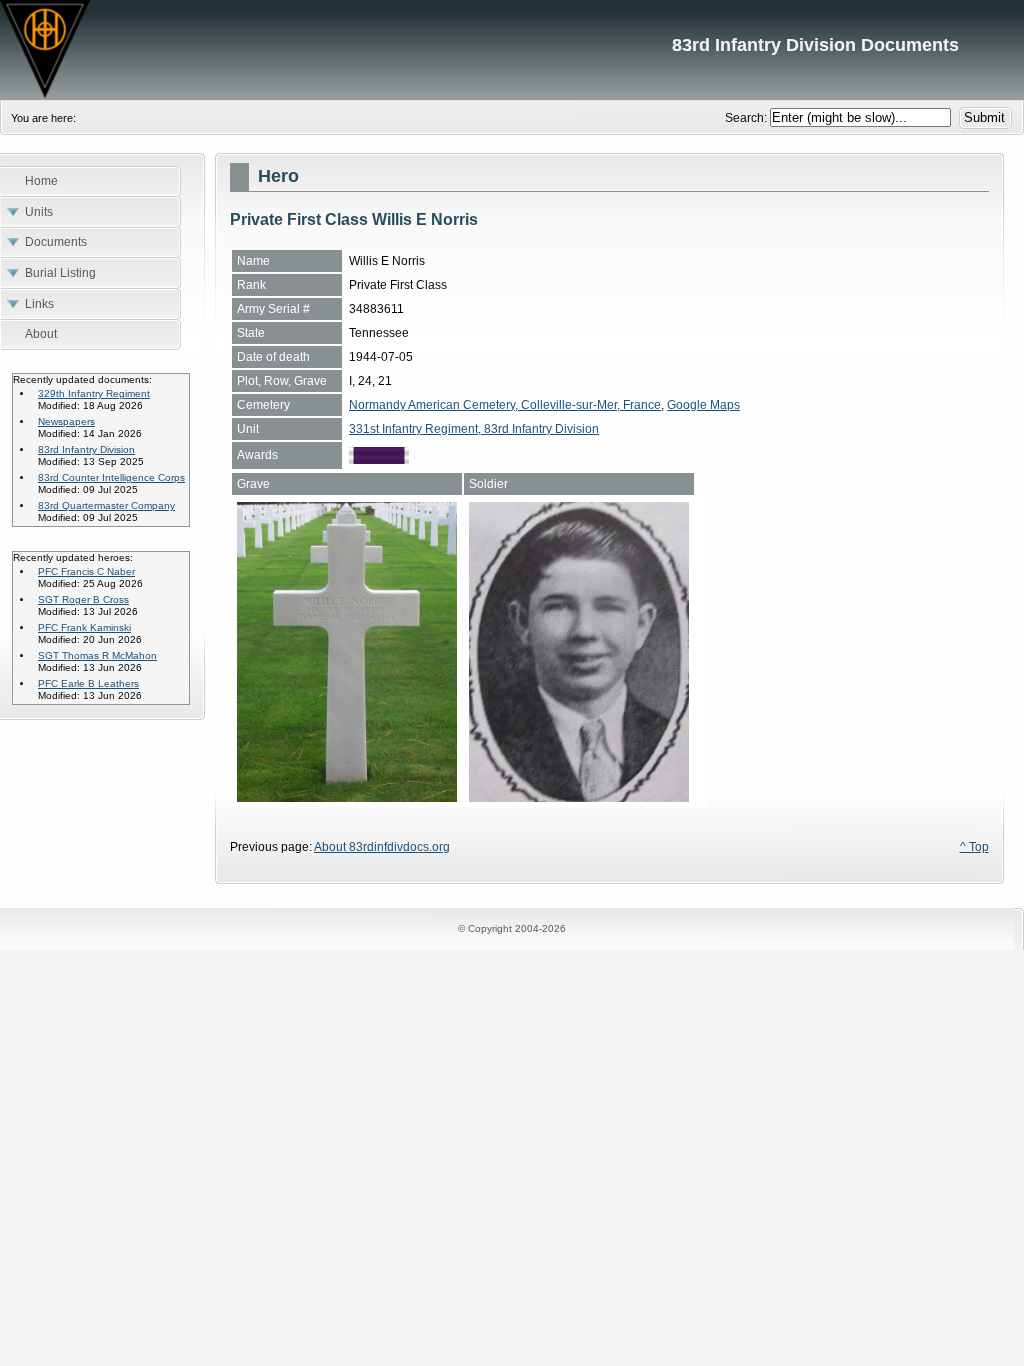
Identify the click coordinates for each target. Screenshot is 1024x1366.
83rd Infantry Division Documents (512, 50)
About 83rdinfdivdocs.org (382, 847)
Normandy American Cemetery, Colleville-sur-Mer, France (505, 405)
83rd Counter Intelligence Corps (111, 477)
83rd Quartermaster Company (106, 505)
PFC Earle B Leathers (88, 683)
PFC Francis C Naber (86, 571)
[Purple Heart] (379, 460)
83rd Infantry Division (86, 449)
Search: (747, 118)
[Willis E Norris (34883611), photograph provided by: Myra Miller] (579, 798)
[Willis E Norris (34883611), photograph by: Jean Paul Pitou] (347, 798)
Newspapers (66, 421)
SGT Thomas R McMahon (97, 655)
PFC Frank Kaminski (84, 627)
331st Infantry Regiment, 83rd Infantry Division (474, 429)
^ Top (974, 847)
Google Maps (703, 405)
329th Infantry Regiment (94, 393)
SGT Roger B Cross (83, 599)
